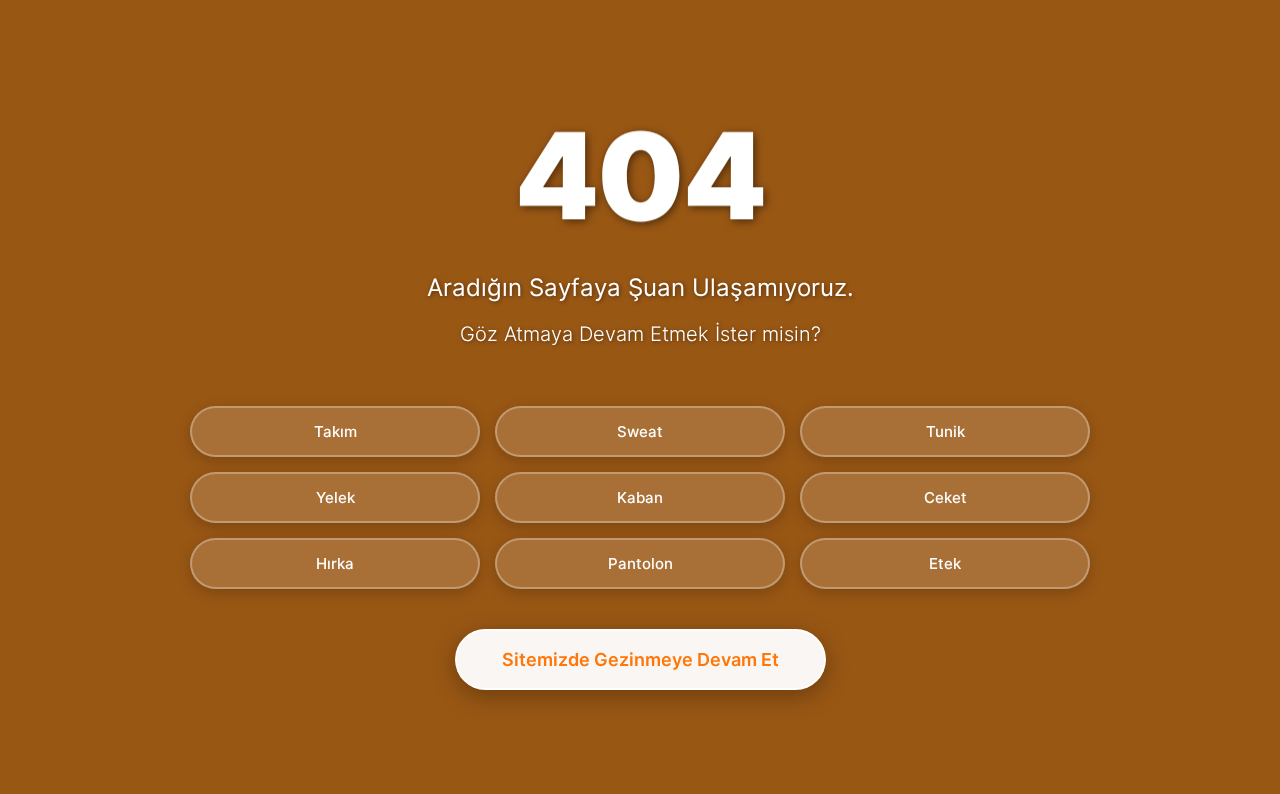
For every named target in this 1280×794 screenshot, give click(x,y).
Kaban (640, 497)
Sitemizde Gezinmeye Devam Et (640, 659)
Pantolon (640, 563)
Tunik (945, 431)
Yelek (335, 497)
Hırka (335, 563)
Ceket (945, 497)
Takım (335, 431)
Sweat (640, 431)
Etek (945, 563)
